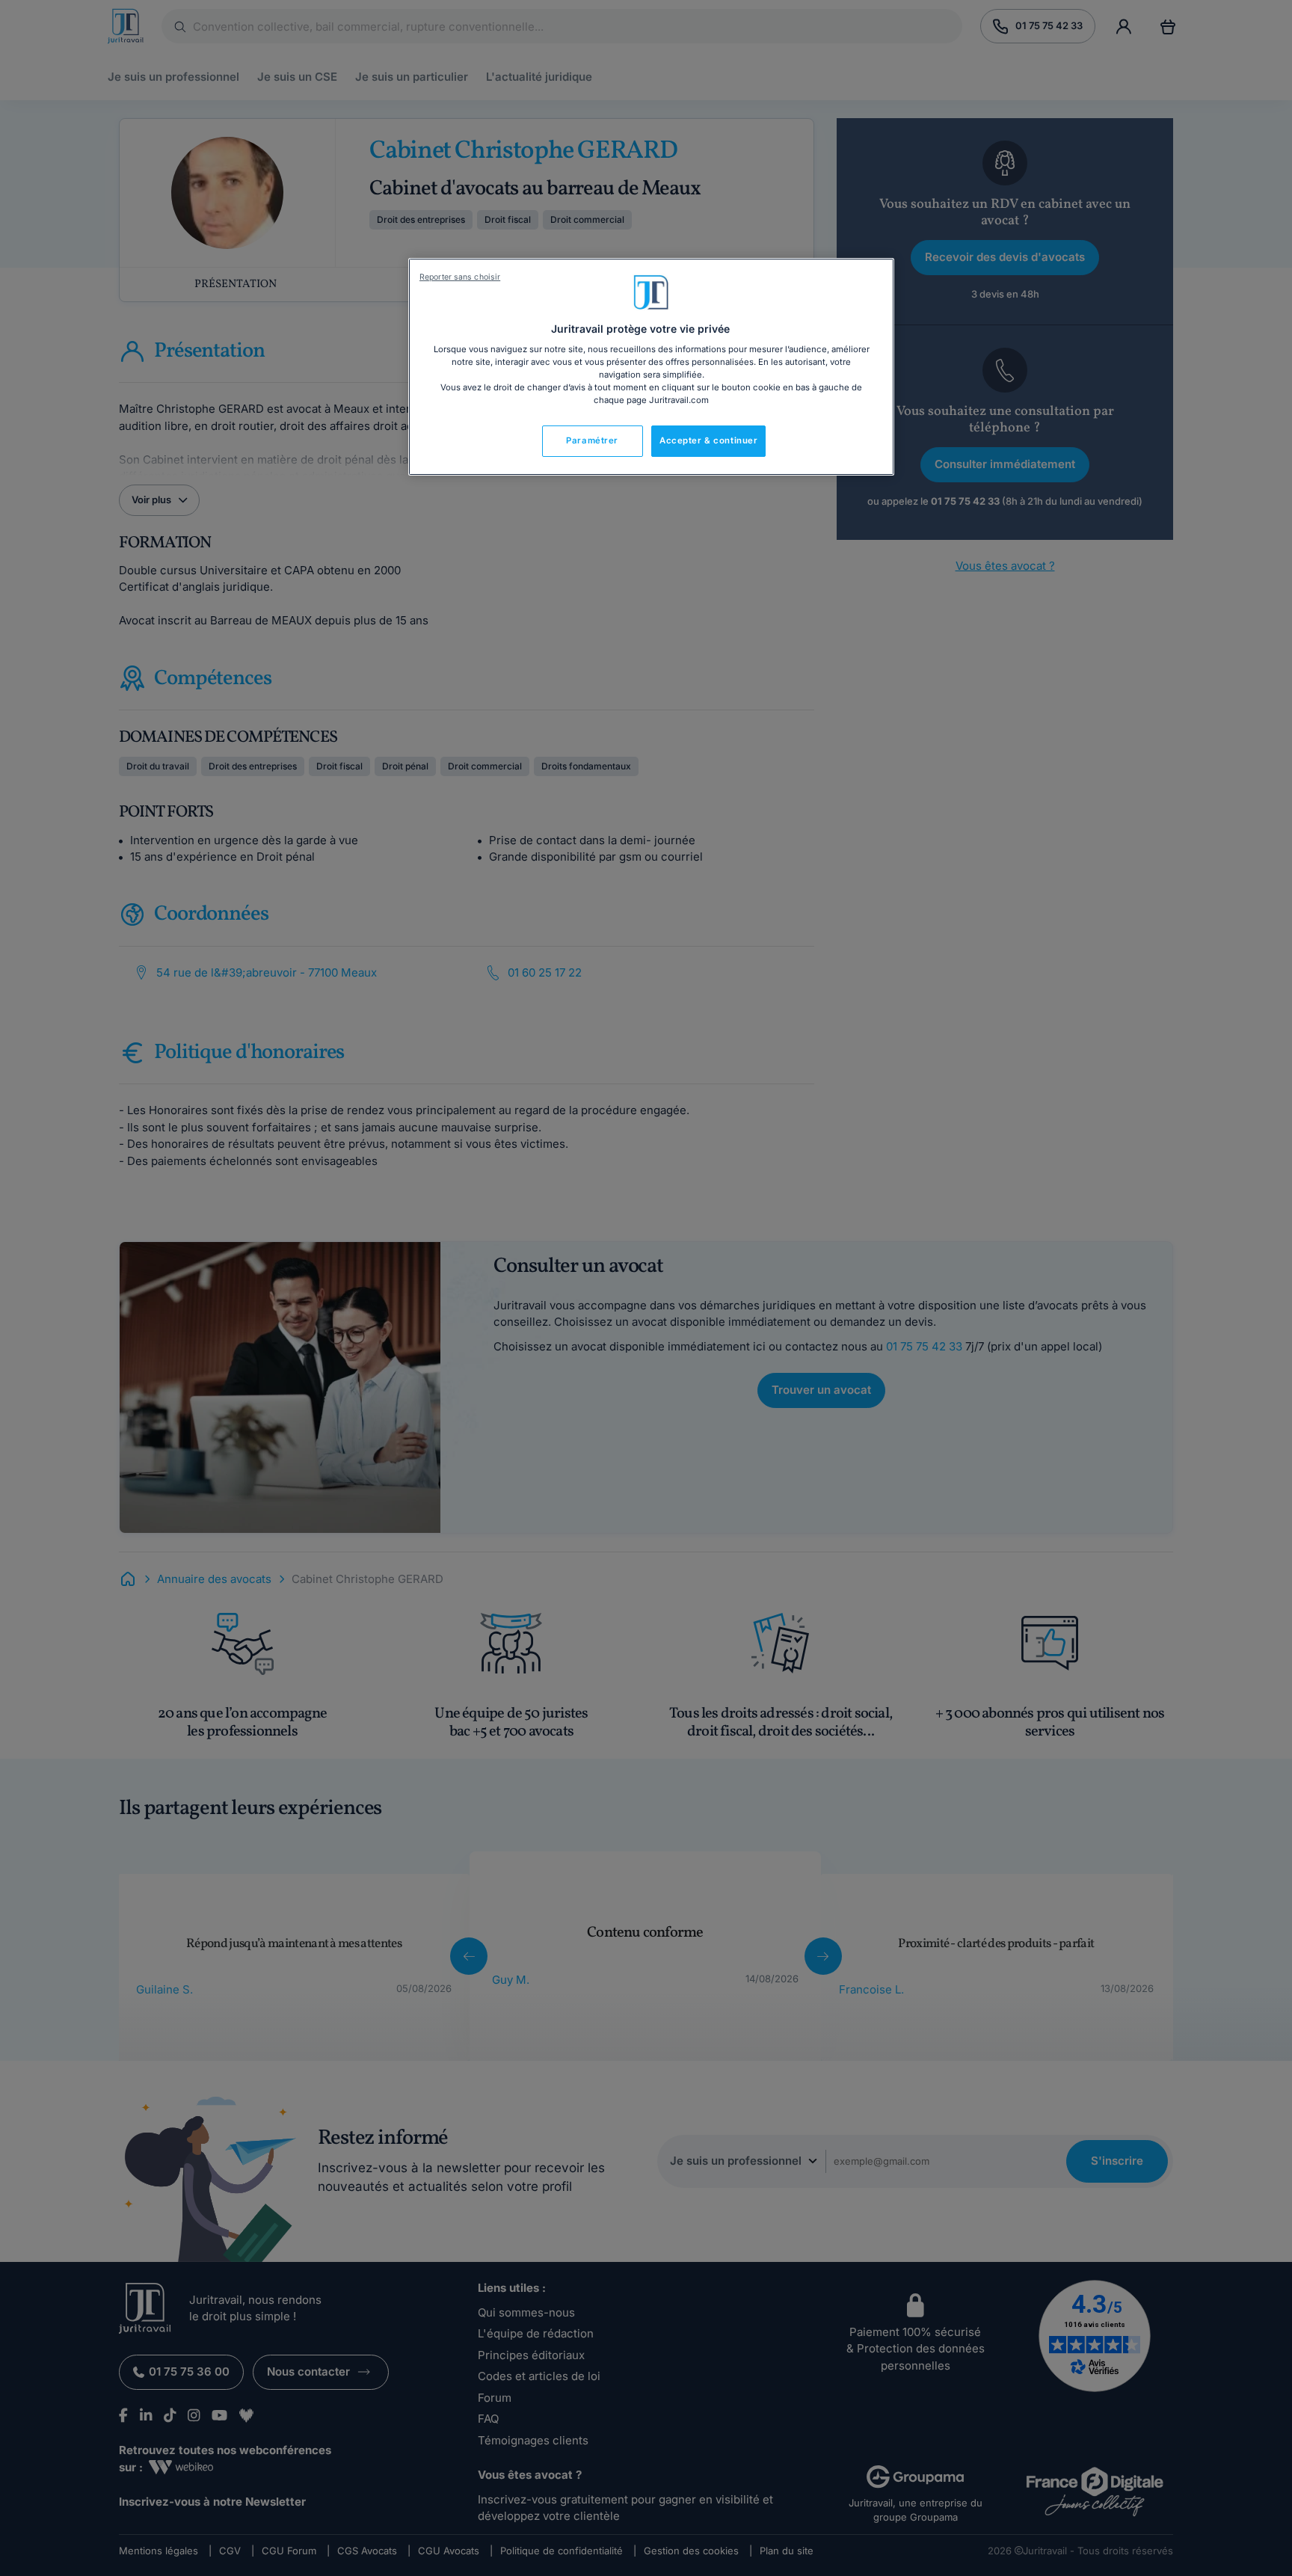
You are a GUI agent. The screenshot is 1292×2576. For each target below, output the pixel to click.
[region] (651, 367)
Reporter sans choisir (460, 277)
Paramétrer (592, 440)
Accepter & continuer (708, 440)
